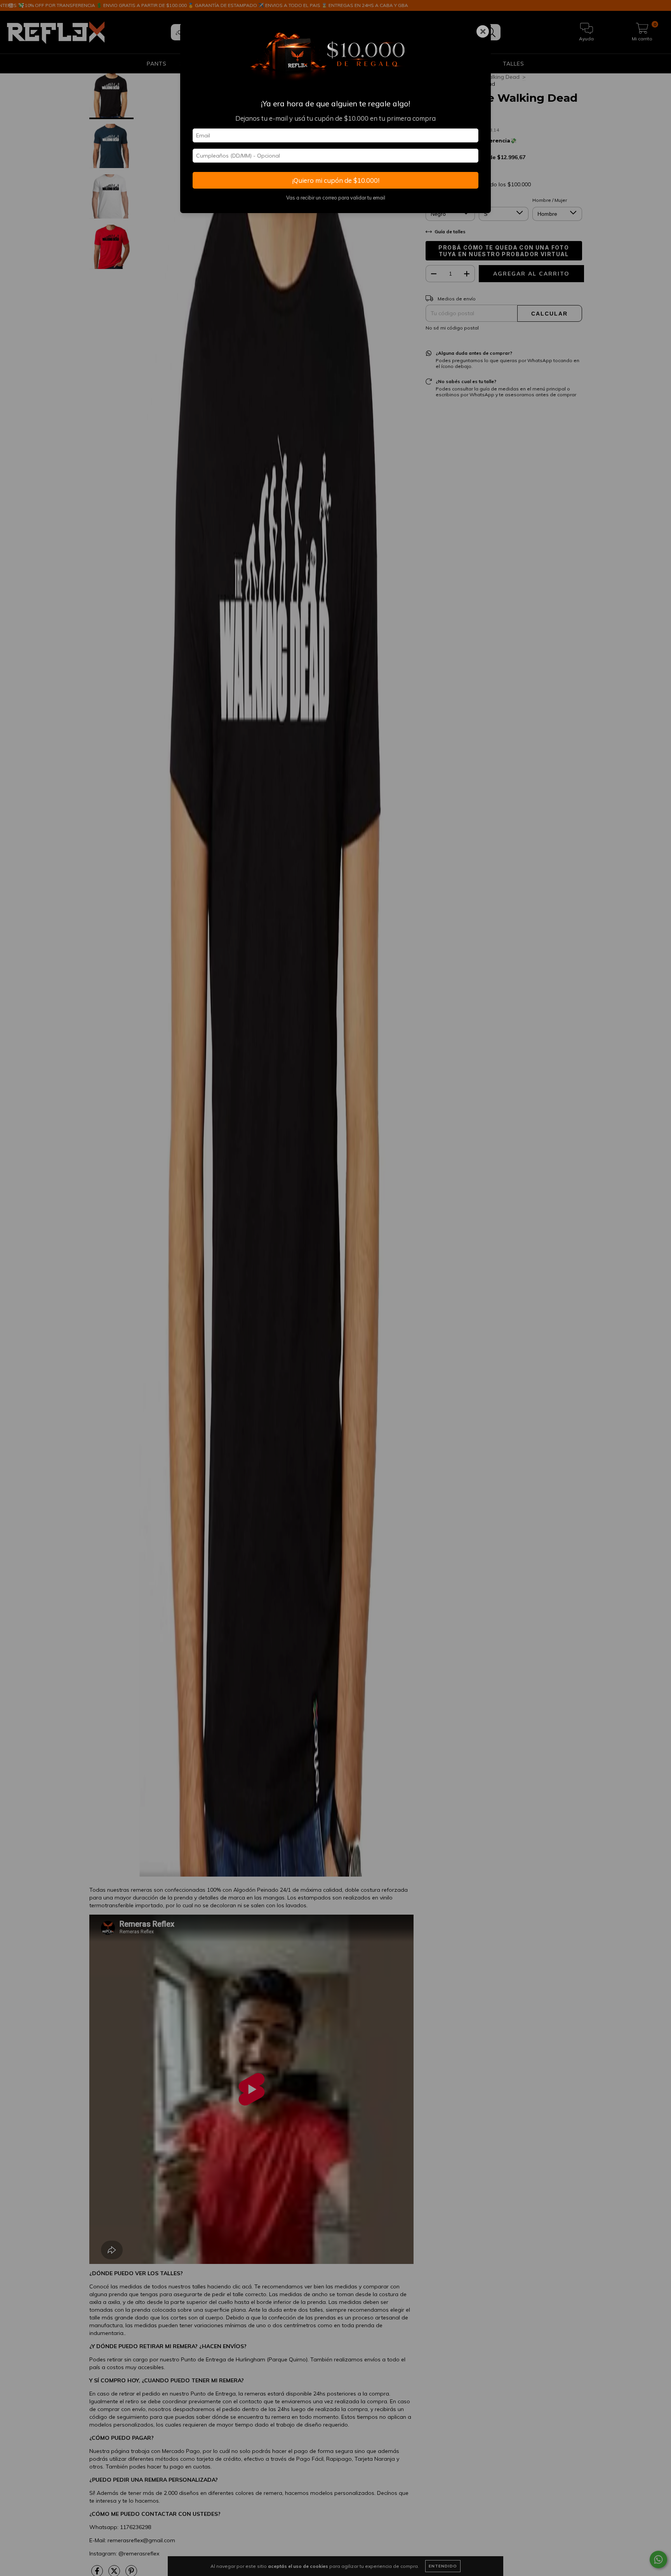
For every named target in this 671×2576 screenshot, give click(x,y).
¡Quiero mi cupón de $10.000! (336, 180)
